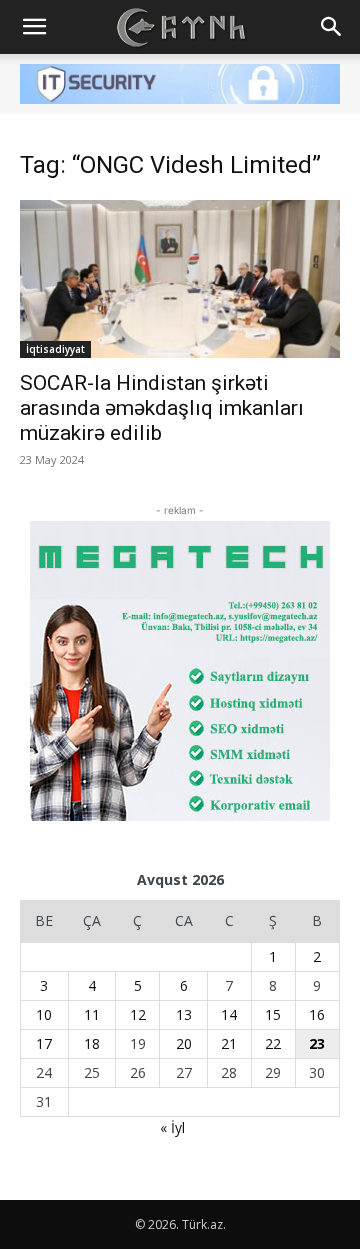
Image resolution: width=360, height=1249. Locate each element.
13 (184, 1014)
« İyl (172, 1127)
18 (92, 1043)
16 (317, 1014)
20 (184, 1043)
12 (138, 1014)
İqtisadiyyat (55, 349)
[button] (34, 27)
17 (44, 1043)
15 (273, 1014)
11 (92, 1014)
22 (273, 1043)
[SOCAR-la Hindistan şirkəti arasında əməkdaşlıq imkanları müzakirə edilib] (180, 279)
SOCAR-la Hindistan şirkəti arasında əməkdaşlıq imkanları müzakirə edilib (162, 408)
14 (229, 1014)
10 (44, 1014)
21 (229, 1043)
